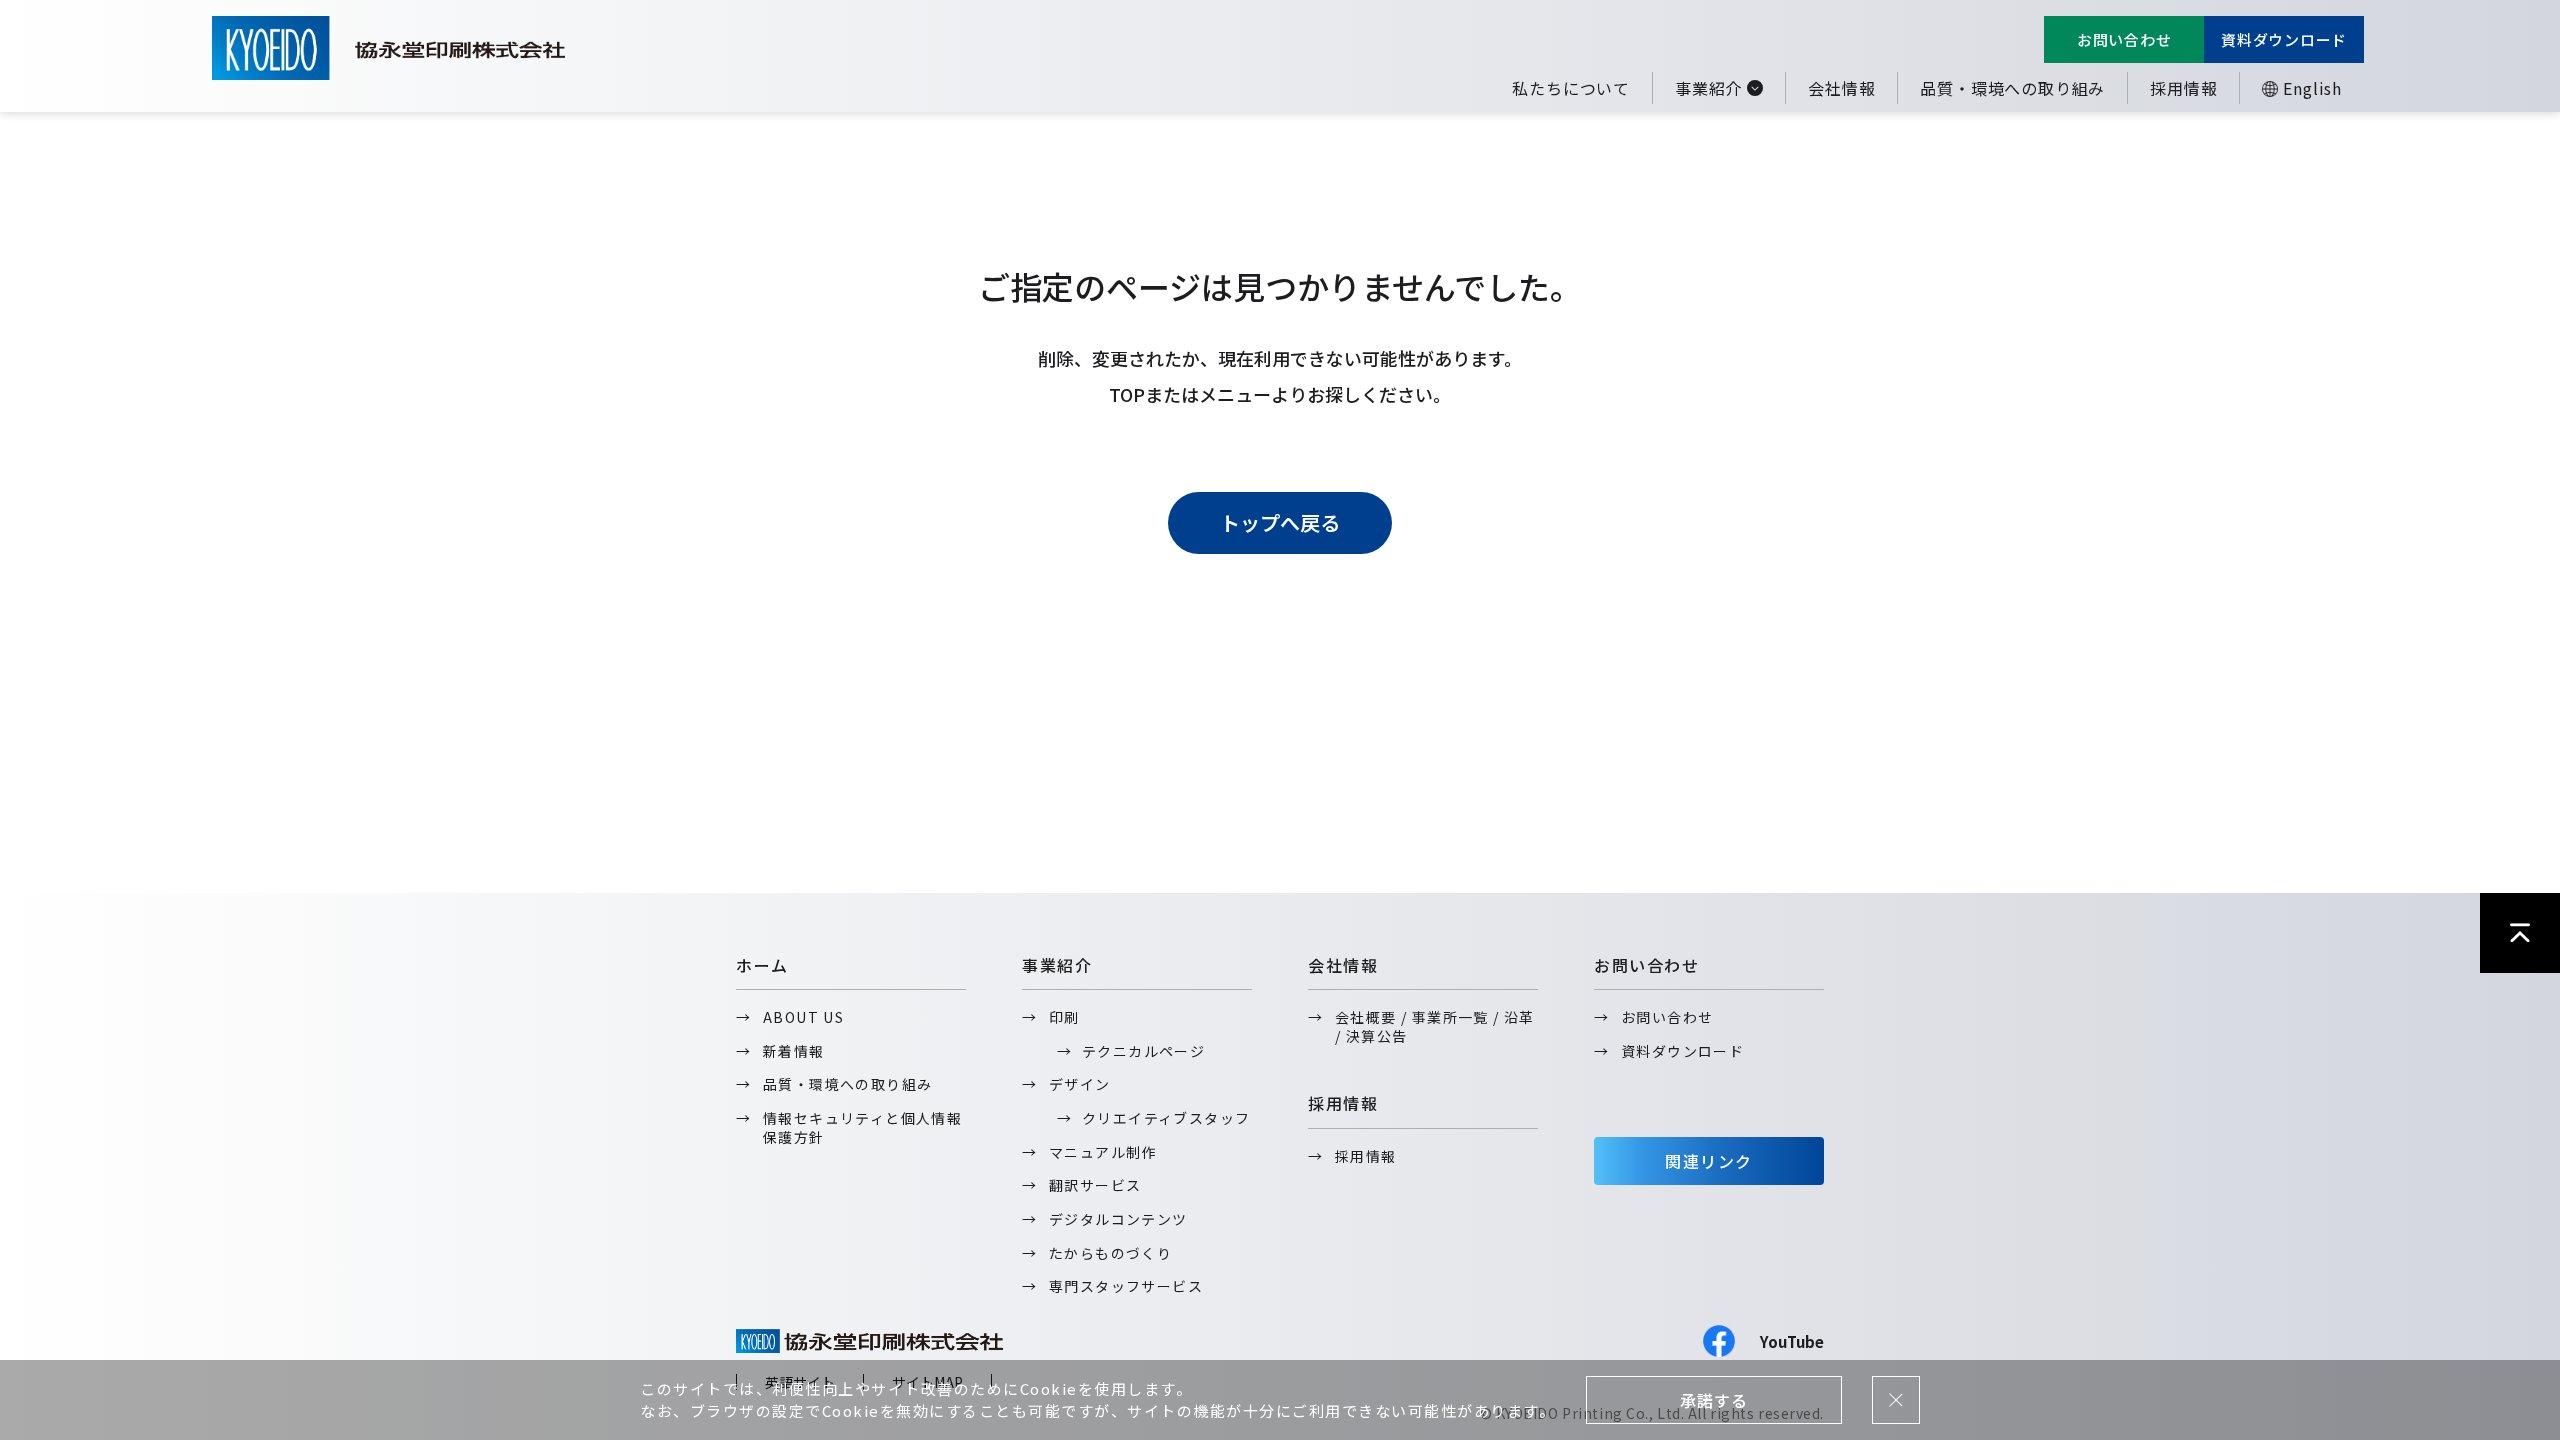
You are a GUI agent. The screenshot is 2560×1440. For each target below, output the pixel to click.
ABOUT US (803, 1017)
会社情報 (1841, 88)
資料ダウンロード (2284, 39)
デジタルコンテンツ (1118, 1219)
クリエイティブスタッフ (1166, 1118)
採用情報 (2183, 88)
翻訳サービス (1095, 1185)
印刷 (1064, 1017)
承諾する (1713, 1400)
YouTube (1792, 1341)
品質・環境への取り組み (2012, 88)
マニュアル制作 (1103, 1152)
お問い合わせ (2124, 39)
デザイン (1080, 1084)
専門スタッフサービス (1126, 1286)
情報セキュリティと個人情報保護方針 (862, 1127)
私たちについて (1571, 88)
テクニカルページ (1143, 1051)
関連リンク (1709, 1161)
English (2312, 88)
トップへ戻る (1280, 522)
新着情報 (794, 1051)
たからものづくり (1110, 1253)
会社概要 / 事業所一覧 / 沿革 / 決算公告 (1435, 1026)
